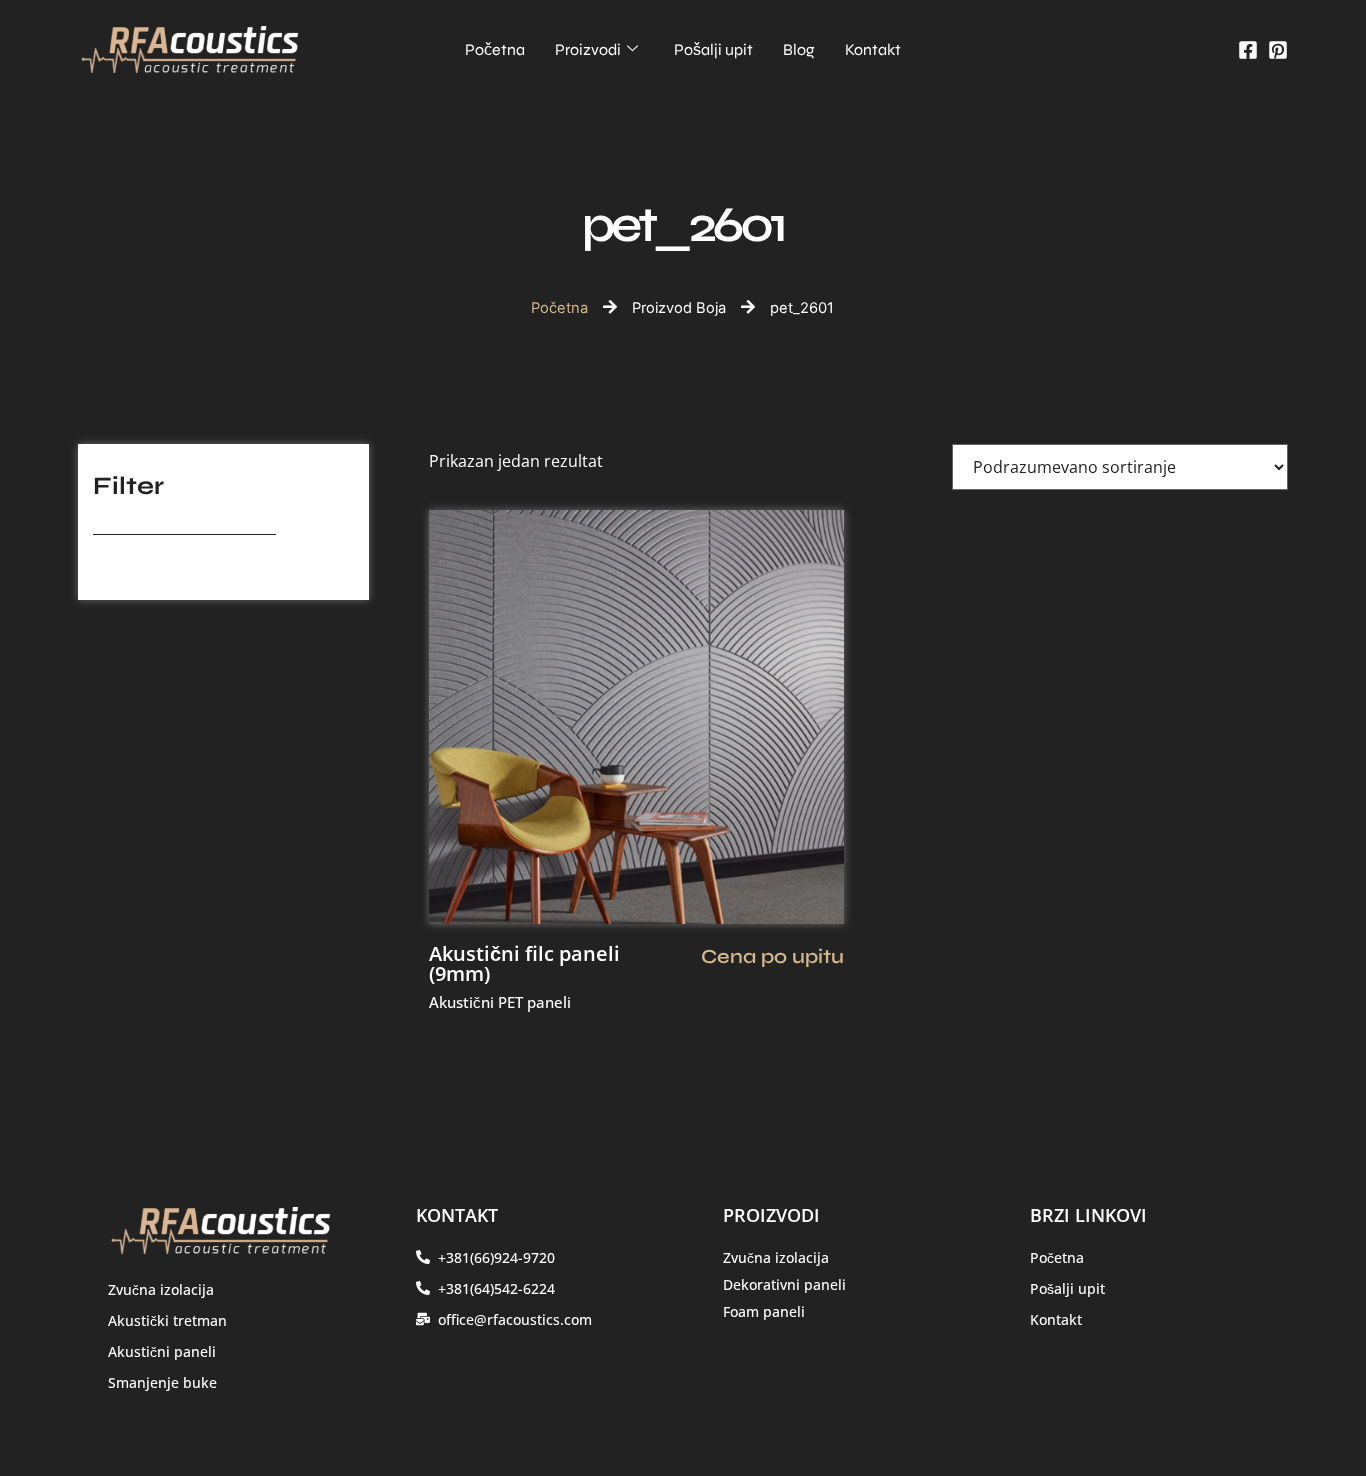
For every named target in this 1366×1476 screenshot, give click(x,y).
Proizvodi (588, 49)
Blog (799, 49)
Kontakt (873, 49)
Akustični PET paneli (500, 1002)
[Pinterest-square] (1278, 50)
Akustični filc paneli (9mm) (524, 963)
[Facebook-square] (1248, 50)
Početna (495, 49)
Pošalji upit (713, 49)
